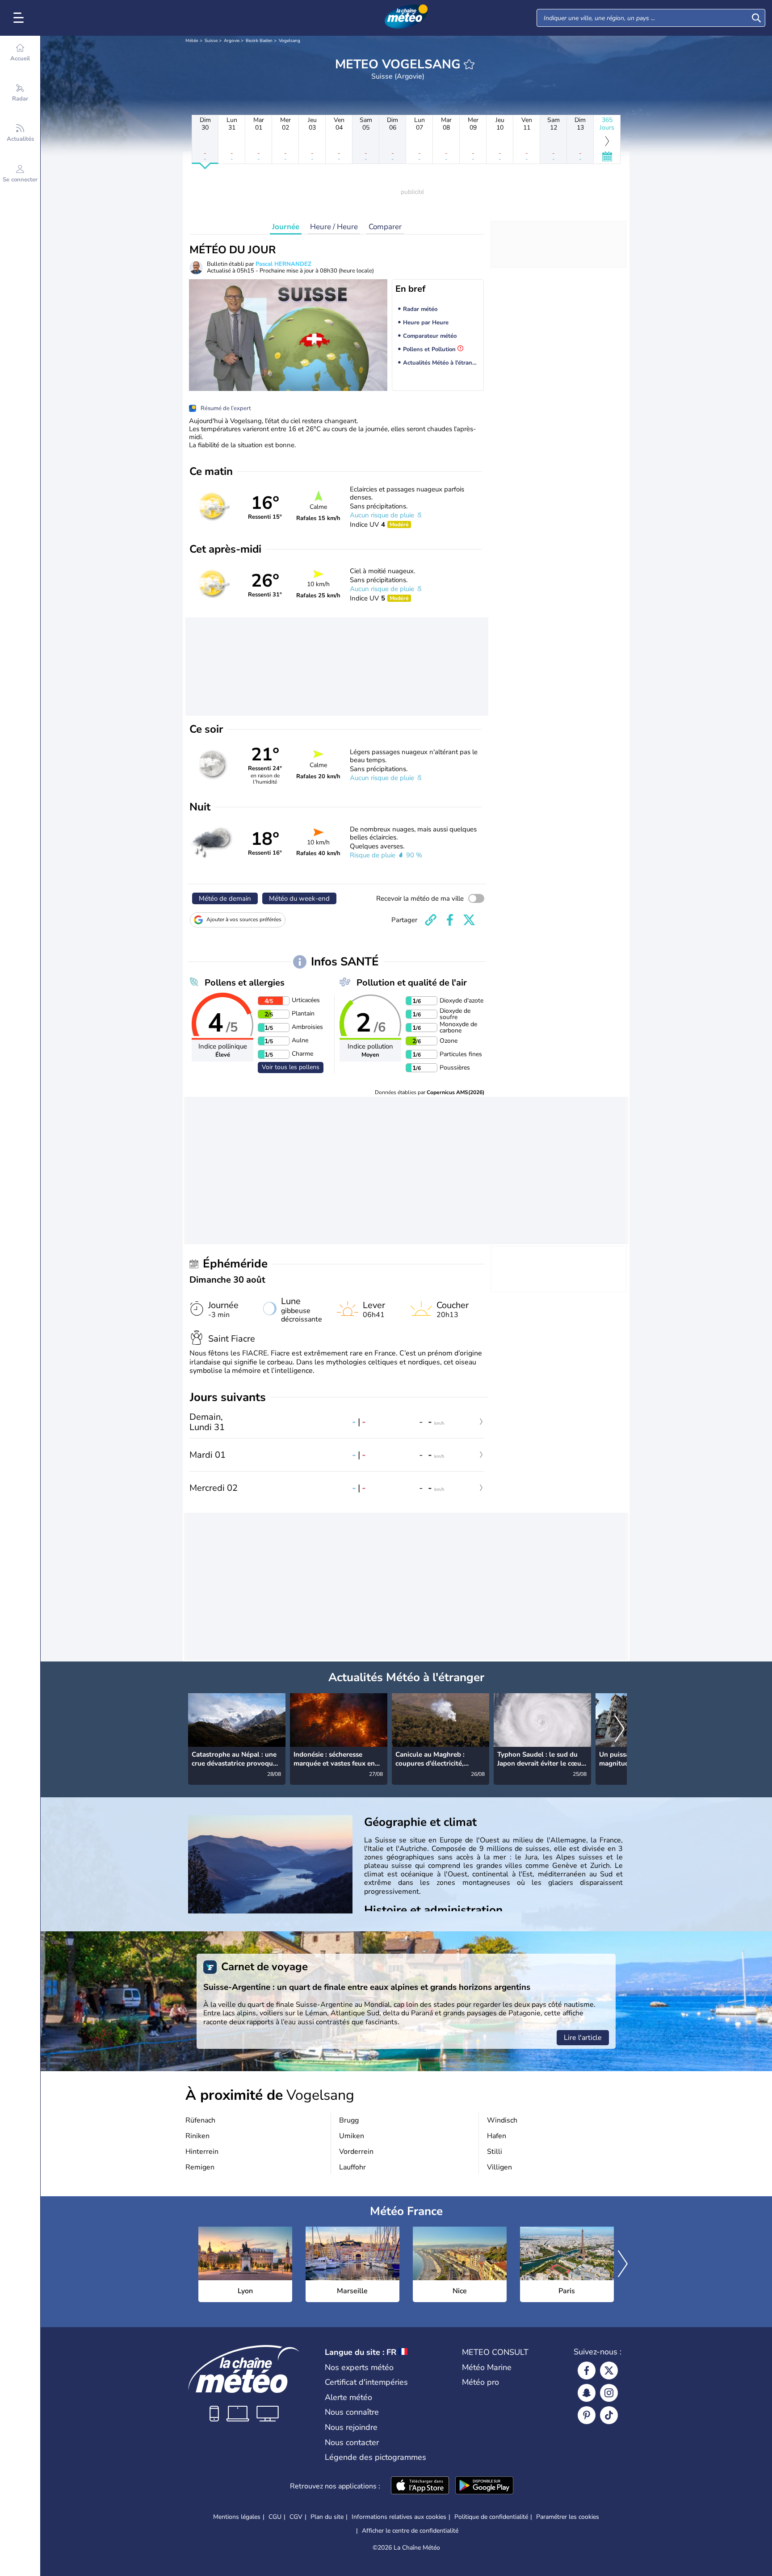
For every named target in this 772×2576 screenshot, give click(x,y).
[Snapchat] (587, 2393)
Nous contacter (352, 2442)
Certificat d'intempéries (366, 2382)
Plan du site (327, 2517)
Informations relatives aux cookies (399, 2517)
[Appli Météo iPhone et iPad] (420, 2486)
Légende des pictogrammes (376, 2457)
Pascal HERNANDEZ (283, 264)
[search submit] (756, 18)
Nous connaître (352, 2412)
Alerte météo (348, 2397)
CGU (275, 2517)
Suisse (211, 41)
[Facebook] (587, 2370)
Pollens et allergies (245, 983)
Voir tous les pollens (291, 1067)
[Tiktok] (609, 2415)
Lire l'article (583, 2038)
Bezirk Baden (259, 41)
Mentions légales (237, 2517)
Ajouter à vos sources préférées (244, 919)
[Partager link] (431, 920)
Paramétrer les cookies (568, 2517)
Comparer (385, 227)
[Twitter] (609, 2370)
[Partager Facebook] (450, 920)
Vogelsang (289, 41)
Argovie (232, 41)
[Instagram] (609, 2393)
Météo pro (480, 2382)
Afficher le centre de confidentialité (410, 2531)
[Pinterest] (587, 2415)
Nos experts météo (359, 2367)
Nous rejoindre (351, 2427)
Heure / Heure (334, 227)
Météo (192, 41)
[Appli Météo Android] (484, 2486)
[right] (620, 1729)
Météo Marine (487, 2367)
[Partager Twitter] (469, 920)
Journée (286, 227)
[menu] (20, 18)
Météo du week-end (299, 898)
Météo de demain (225, 898)
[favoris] (469, 64)
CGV (296, 2517)
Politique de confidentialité (491, 2517)
